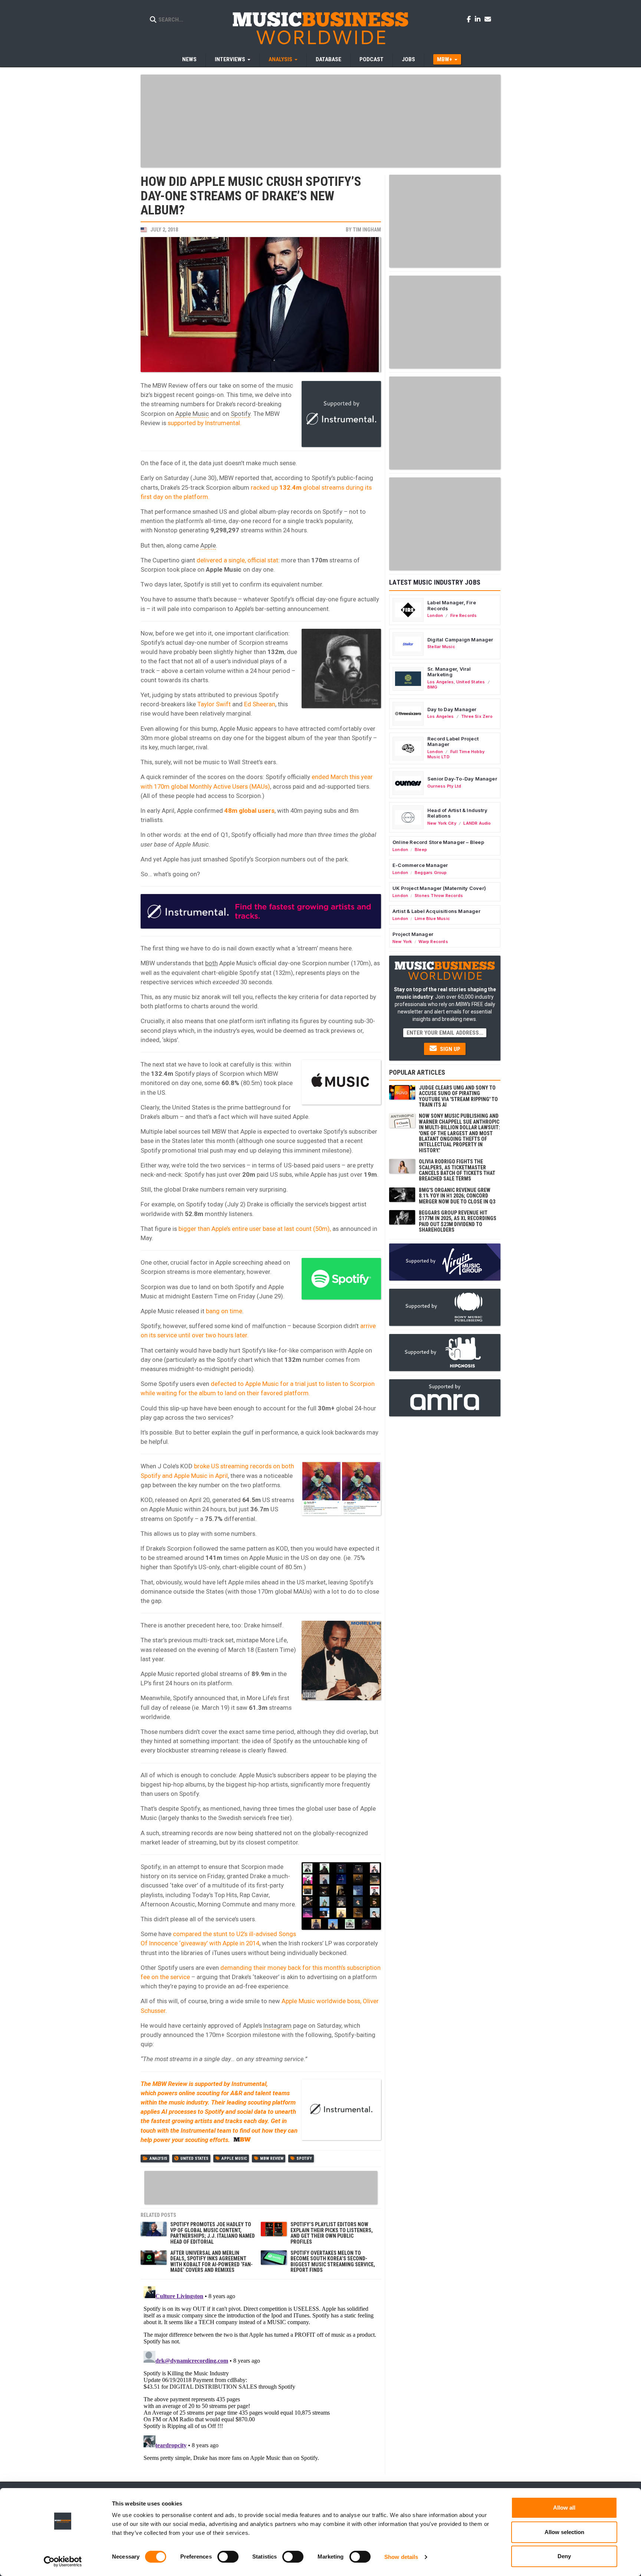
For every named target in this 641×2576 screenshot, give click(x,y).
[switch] (228, 2557)
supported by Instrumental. (205, 423)
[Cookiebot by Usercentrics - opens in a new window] (63, 2562)
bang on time (224, 1311)
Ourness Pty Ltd (444, 786)
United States (194, 2158)
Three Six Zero (477, 716)
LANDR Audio (477, 823)
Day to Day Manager (452, 709)
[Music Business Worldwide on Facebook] (470, 19)
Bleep (421, 850)
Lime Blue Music (432, 919)
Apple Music (192, 414)
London (435, 615)
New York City (442, 823)
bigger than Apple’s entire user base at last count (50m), (255, 1229)
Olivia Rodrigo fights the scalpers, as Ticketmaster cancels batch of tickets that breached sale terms (457, 1170)
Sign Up (449, 1049)
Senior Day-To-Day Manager (462, 779)
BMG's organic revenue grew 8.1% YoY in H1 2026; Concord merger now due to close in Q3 (457, 1196)
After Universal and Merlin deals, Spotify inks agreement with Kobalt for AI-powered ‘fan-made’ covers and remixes (211, 2261)
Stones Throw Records (439, 896)
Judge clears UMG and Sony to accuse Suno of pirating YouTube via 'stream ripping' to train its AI (458, 1096)
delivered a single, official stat (237, 560)
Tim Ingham (367, 230)
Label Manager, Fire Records (452, 605)
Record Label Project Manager (453, 742)
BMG (433, 687)
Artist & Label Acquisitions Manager (436, 911)
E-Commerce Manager (420, 865)
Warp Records (433, 942)
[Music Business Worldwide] (320, 28)
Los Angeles (441, 682)
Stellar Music (441, 647)
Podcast (372, 59)
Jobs (408, 59)
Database (328, 59)
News (189, 59)
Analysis (158, 2158)
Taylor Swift (214, 704)
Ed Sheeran (260, 704)
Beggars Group (431, 873)
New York (402, 942)
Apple (208, 545)
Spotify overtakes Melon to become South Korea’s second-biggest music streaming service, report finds (333, 2261)
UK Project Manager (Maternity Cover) (439, 888)
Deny (564, 2556)
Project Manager (413, 934)
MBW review (272, 2158)
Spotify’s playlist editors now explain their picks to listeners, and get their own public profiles (332, 2233)
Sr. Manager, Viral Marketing (449, 672)
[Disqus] (261, 2376)
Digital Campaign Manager (460, 640)
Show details (401, 2557)
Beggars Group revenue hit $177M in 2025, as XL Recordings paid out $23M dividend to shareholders (458, 1221)
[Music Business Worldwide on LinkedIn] (479, 19)
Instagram (277, 2025)
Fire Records (464, 615)
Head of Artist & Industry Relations (457, 813)
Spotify (241, 414)
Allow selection (564, 2532)
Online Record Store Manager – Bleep (438, 842)
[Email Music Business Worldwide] (488, 19)
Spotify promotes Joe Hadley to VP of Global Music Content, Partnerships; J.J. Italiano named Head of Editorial (213, 2233)
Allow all (564, 2508)
